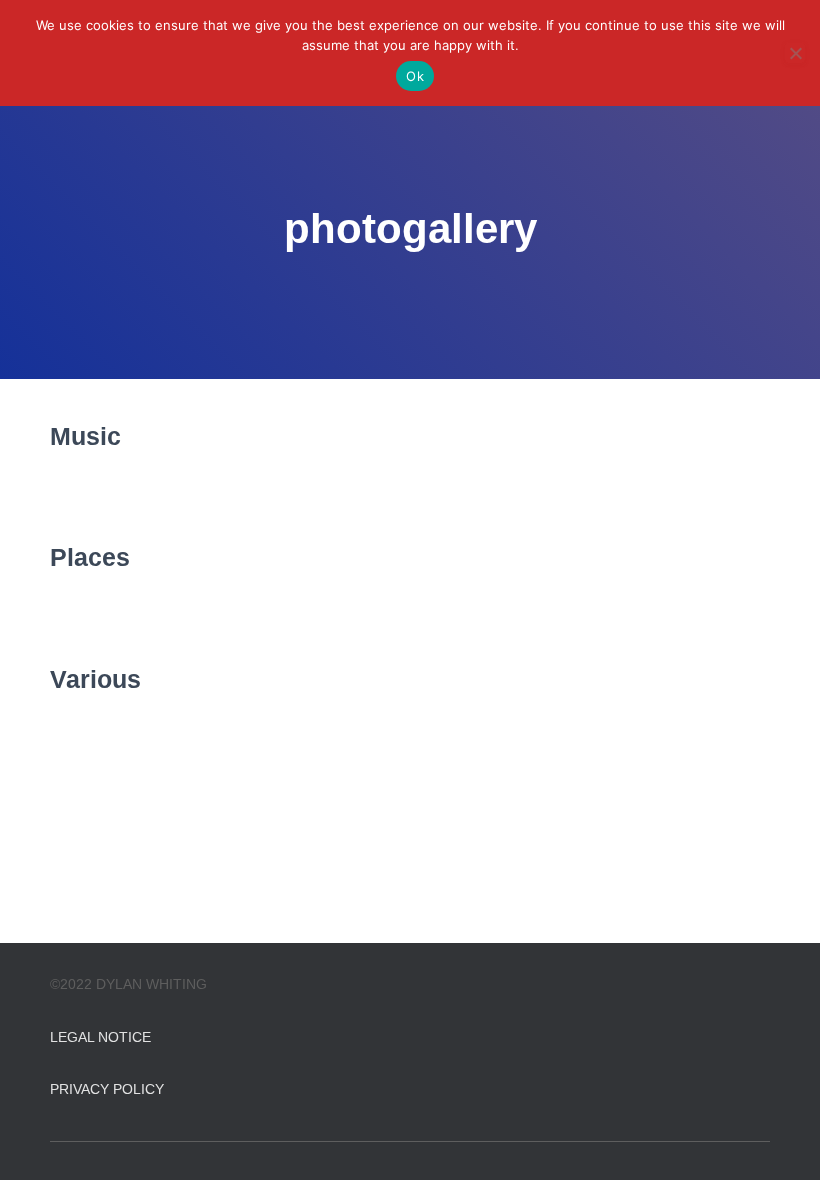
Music (85, 436)
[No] (795, 53)
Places (90, 557)
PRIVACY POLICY (107, 1089)
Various (95, 679)
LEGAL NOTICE (100, 1037)
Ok (415, 76)
